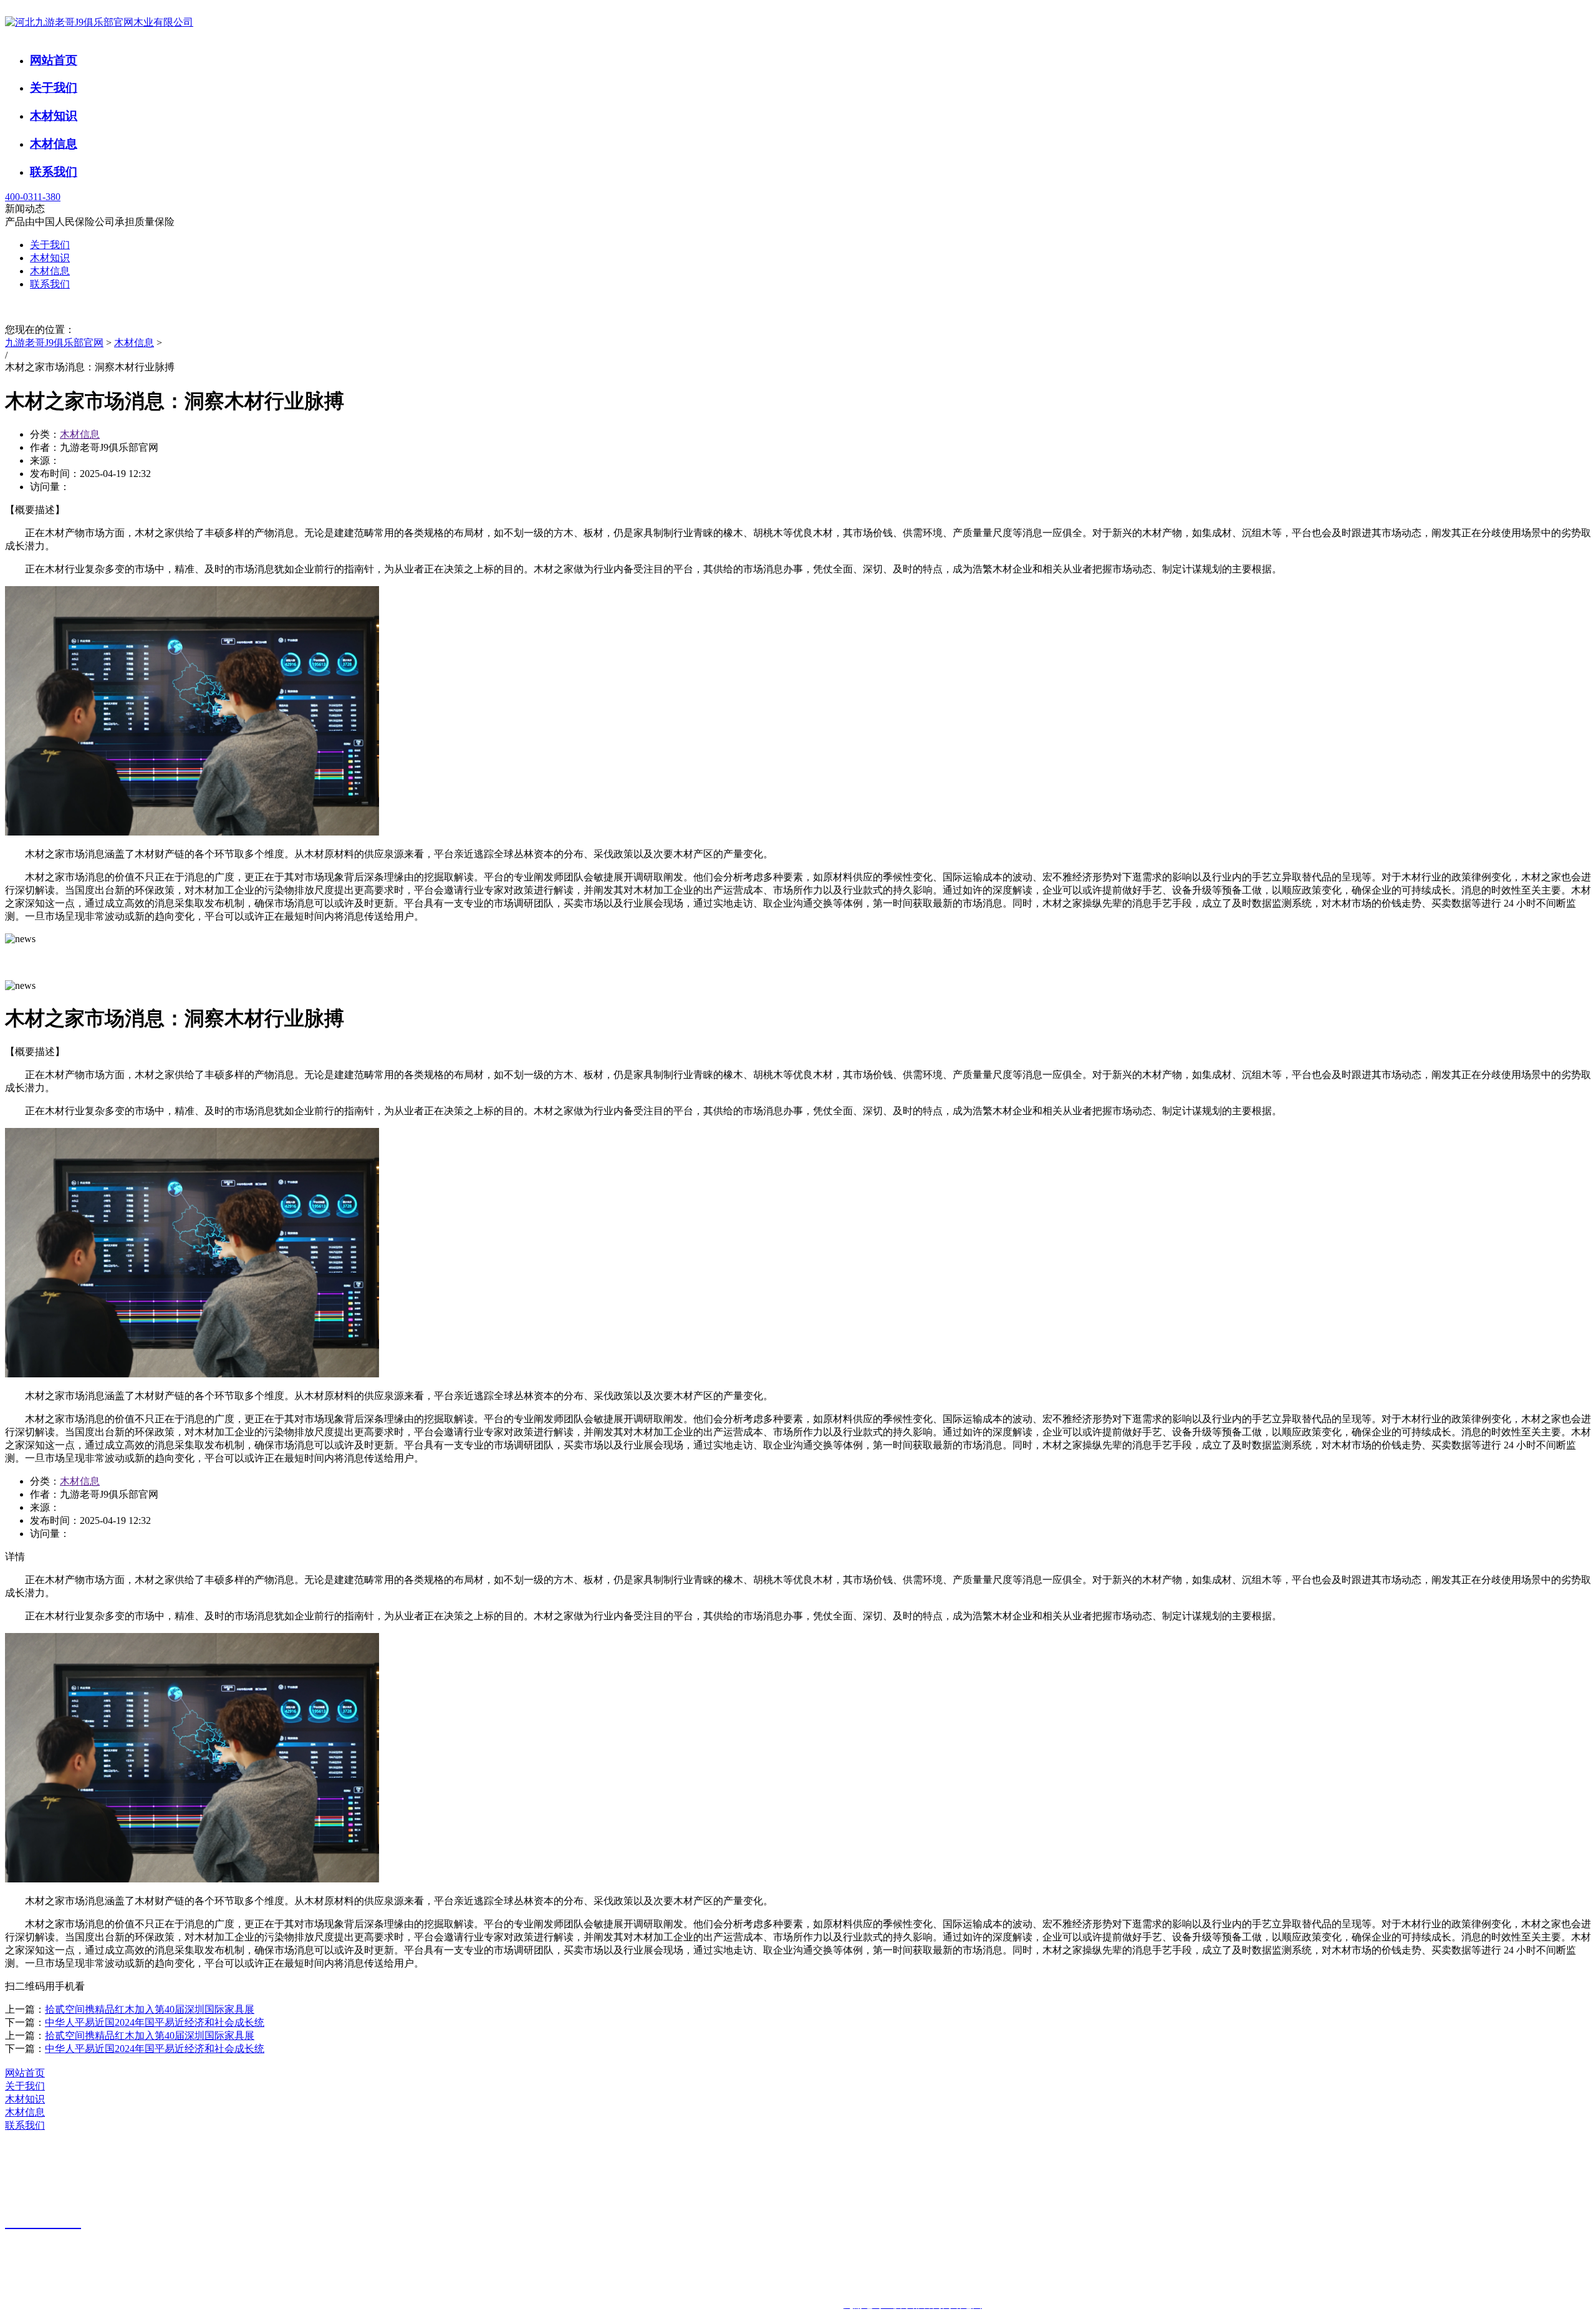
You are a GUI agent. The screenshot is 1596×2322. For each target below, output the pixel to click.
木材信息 (54, 144)
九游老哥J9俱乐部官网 (54, 343)
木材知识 (54, 116)
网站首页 (54, 60)
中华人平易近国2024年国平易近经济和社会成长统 (155, 2022)
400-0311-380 (33, 197)
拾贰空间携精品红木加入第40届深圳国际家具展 (150, 2009)
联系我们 (54, 172)
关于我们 (54, 88)
